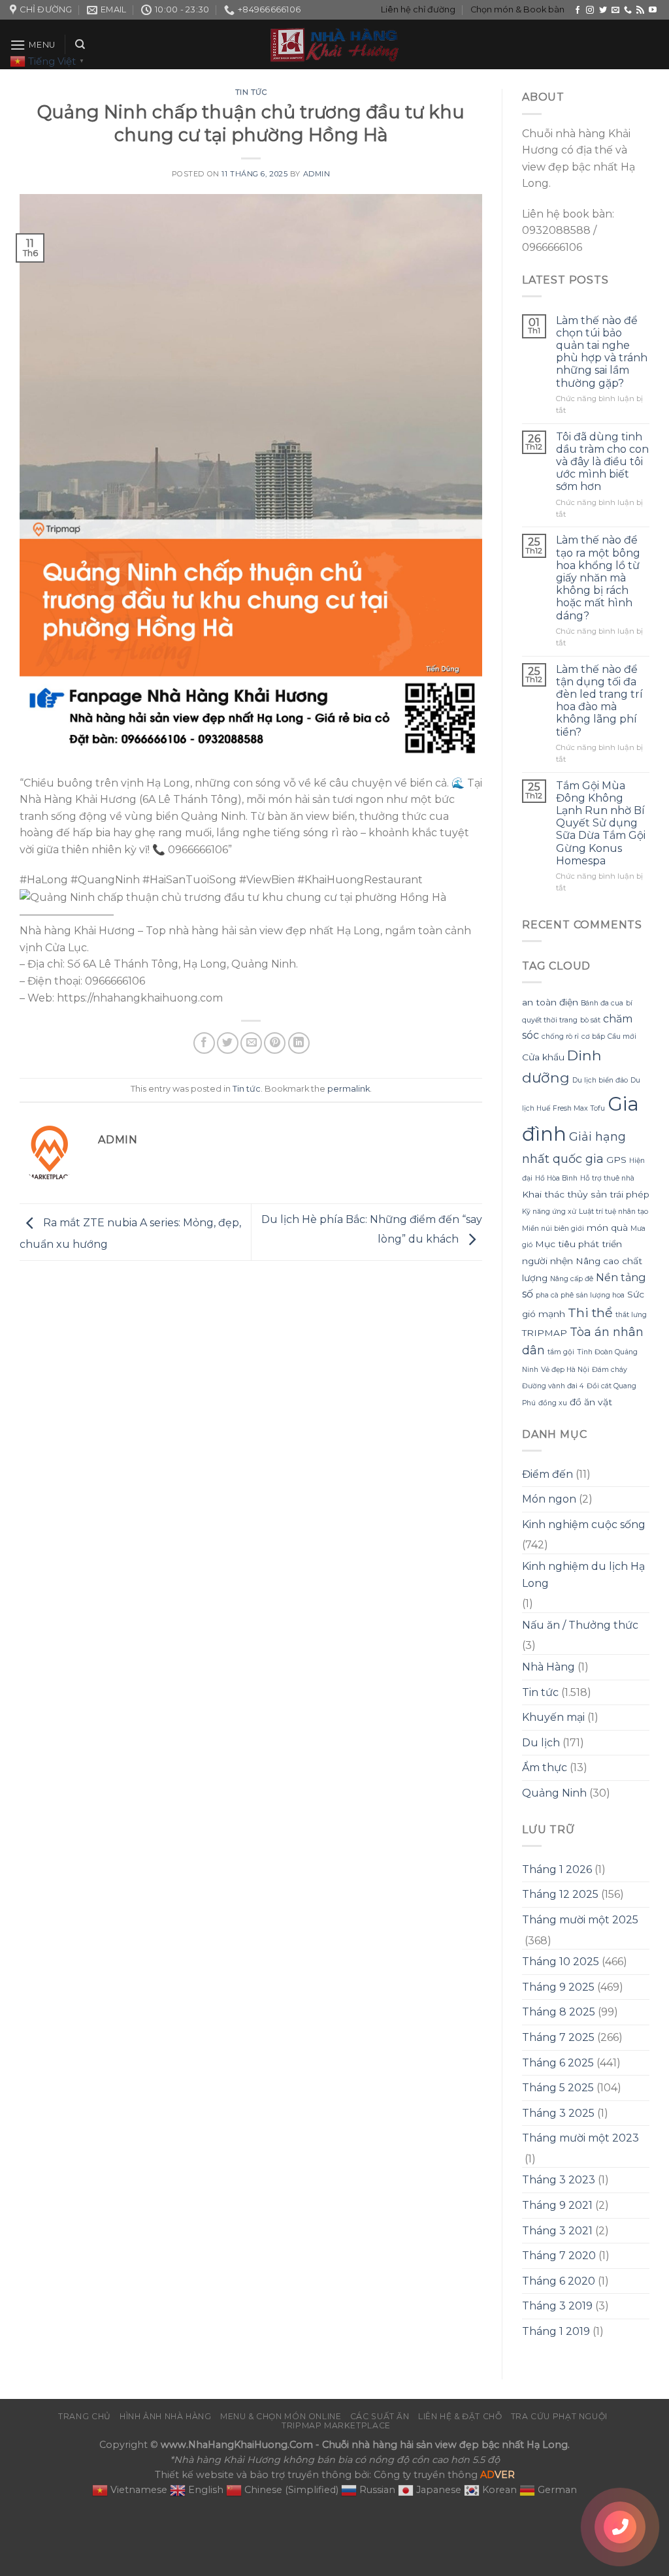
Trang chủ (85, 2416)
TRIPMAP (545, 1333)
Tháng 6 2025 (558, 2063)
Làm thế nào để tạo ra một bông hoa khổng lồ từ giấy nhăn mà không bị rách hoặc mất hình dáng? (598, 578)
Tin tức (251, 92)
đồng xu (553, 1403)
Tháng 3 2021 (557, 2231)
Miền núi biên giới (553, 1229)
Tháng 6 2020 (559, 2281)
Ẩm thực (545, 1768)
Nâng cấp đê (572, 1279)
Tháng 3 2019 (557, 2306)
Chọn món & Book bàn (517, 9)
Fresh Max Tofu (579, 1108)
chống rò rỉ (560, 1036)
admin (317, 174)
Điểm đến (547, 1474)
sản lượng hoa (600, 1295)
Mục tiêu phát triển (579, 1244)
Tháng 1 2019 (556, 2331)
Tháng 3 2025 (558, 2113)
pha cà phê (555, 1295)
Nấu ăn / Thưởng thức (580, 1625)
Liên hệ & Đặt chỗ (460, 2416)
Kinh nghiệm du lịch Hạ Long (583, 1575)
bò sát (590, 1020)
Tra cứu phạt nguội (559, 2416)
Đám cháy (610, 1370)
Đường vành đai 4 (553, 1386)
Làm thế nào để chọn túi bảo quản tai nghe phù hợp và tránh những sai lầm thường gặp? (602, 352)
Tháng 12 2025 (560, 1894)
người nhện (547, 1261)
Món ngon (549, 1499)
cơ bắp (593, 1036)
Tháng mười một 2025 (580, 1920)
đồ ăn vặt (591, 1402)
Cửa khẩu (543, 1057)
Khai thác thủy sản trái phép (586, 1194)
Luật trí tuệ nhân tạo (613, 1212)
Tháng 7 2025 (558, 2037)
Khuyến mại (553, 1717)
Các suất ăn (380, 2416)
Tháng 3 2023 (559, 2180)
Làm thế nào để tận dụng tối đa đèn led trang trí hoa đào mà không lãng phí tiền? (599, 701)
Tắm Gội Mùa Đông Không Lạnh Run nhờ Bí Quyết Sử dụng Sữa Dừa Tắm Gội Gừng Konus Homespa (601, 823)
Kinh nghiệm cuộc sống (584, 1524)
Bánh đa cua (602, 1003)
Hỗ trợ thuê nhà (607, 1178)
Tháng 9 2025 (558, 1987)
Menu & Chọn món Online (281, 2416)
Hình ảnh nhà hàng (165, 2416)
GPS (616, 1160)
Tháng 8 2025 (559, 2012)
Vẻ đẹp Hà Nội (565, 1370)
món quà (607, 1228)
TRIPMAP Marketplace (336, 2425)
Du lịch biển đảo (600, 1080)
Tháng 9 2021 (557, 2205)
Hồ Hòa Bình (556, 1178)
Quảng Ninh (554, 1793)
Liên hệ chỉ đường (418, 9)
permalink (349, 1089)
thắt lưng (631, 1315)
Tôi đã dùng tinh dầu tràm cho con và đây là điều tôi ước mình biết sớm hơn (602, 462)
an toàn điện (550, 1002)
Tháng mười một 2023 (580, 2138)
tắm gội (561, 1352)
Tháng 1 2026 (557, 1869)
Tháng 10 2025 (561, 1962)
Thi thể (590, 1312)
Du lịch (541, 1743)
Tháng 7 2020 (559, 2256)
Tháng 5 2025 (558, 2088)
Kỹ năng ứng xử (549, 1212)
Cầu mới (622, 1036)
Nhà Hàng (548, 1667)
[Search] (80, 44)
